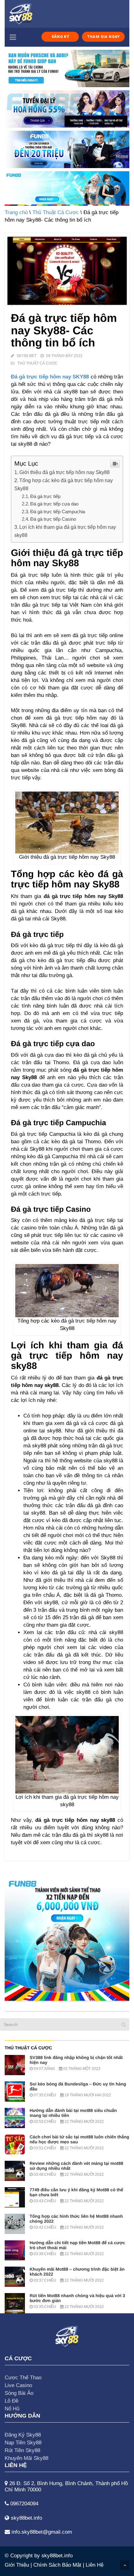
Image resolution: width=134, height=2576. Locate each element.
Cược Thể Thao (23, 2378)
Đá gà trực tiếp (45, 496)
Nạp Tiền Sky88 (23, 2443)
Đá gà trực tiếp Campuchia (58, 512)
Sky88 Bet (26, 356)
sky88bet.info (57, 2556)
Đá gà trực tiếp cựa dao (54, 504)
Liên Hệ (95, 2565)
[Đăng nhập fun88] (67, 188)
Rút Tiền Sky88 (22, 2450)
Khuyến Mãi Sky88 (26, 2458)
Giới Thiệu (17, 2565)
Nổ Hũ (12, 2409)
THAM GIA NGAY (103, 37)
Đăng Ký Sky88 (23, 2435)
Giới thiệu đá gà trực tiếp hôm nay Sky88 (65, 472)
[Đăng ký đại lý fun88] (67, 68)
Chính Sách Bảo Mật (57, 2565)
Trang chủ (16, 212)
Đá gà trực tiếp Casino (53, 519)
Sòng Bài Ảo (19, 2393)
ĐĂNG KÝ (60, 37)
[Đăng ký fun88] (67, 1939)
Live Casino (18, 2385)
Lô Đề (12, 2401)
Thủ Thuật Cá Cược (56, 212)
